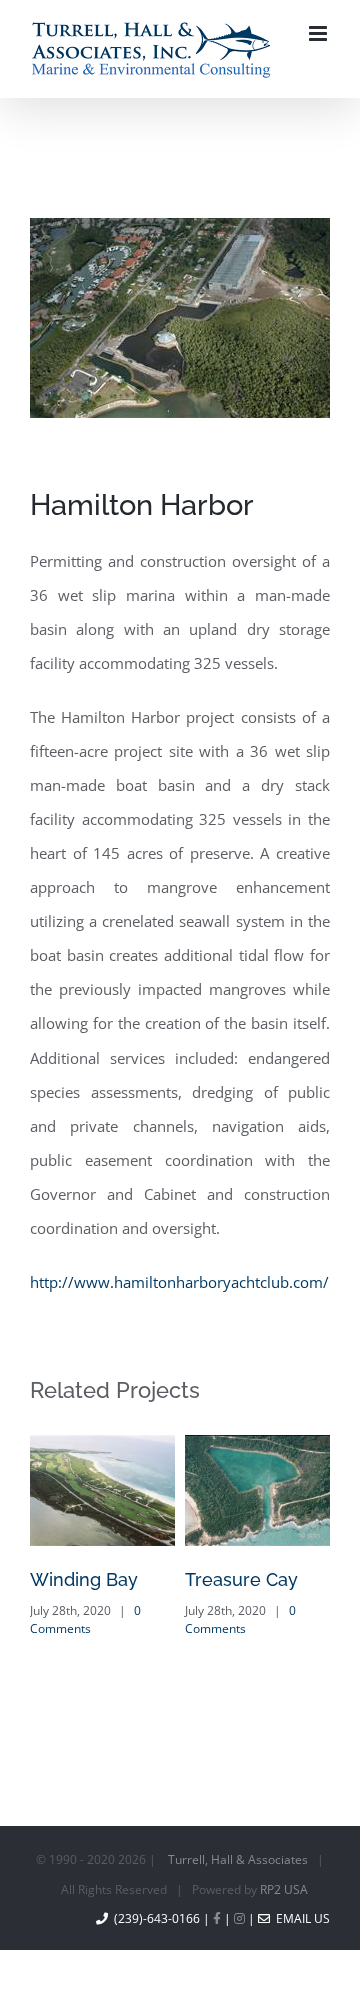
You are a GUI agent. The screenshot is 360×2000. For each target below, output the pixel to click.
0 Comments (85, 1640)
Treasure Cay (241, 1600)
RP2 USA (284, 1910)
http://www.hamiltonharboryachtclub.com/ (179, 1303)
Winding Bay (84, 1600)
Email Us (300, 1939)
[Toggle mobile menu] (319, 88)
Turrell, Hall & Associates (238, 1880)
